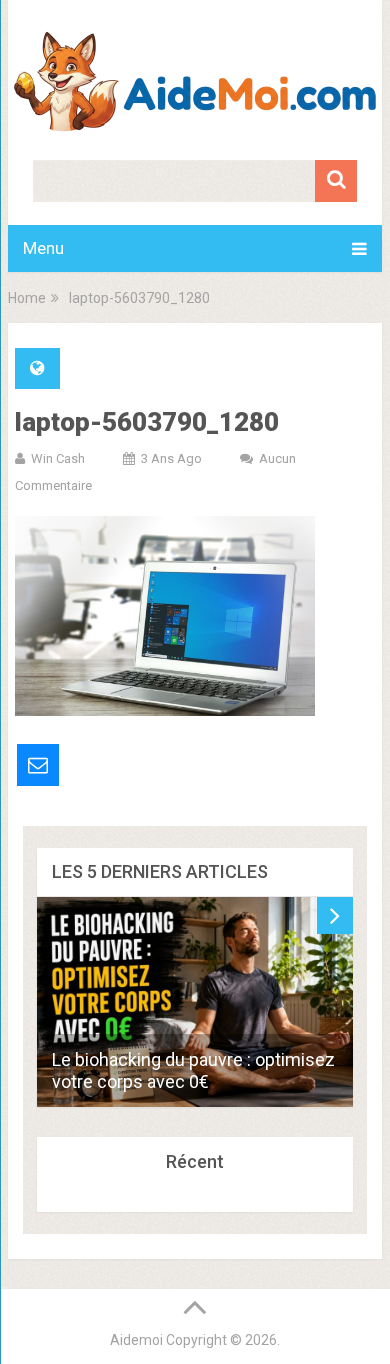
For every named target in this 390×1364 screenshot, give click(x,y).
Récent (195, 1161)
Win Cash (58, 458)
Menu (43, 248)
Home (27, 298)
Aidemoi (136, 1340)
